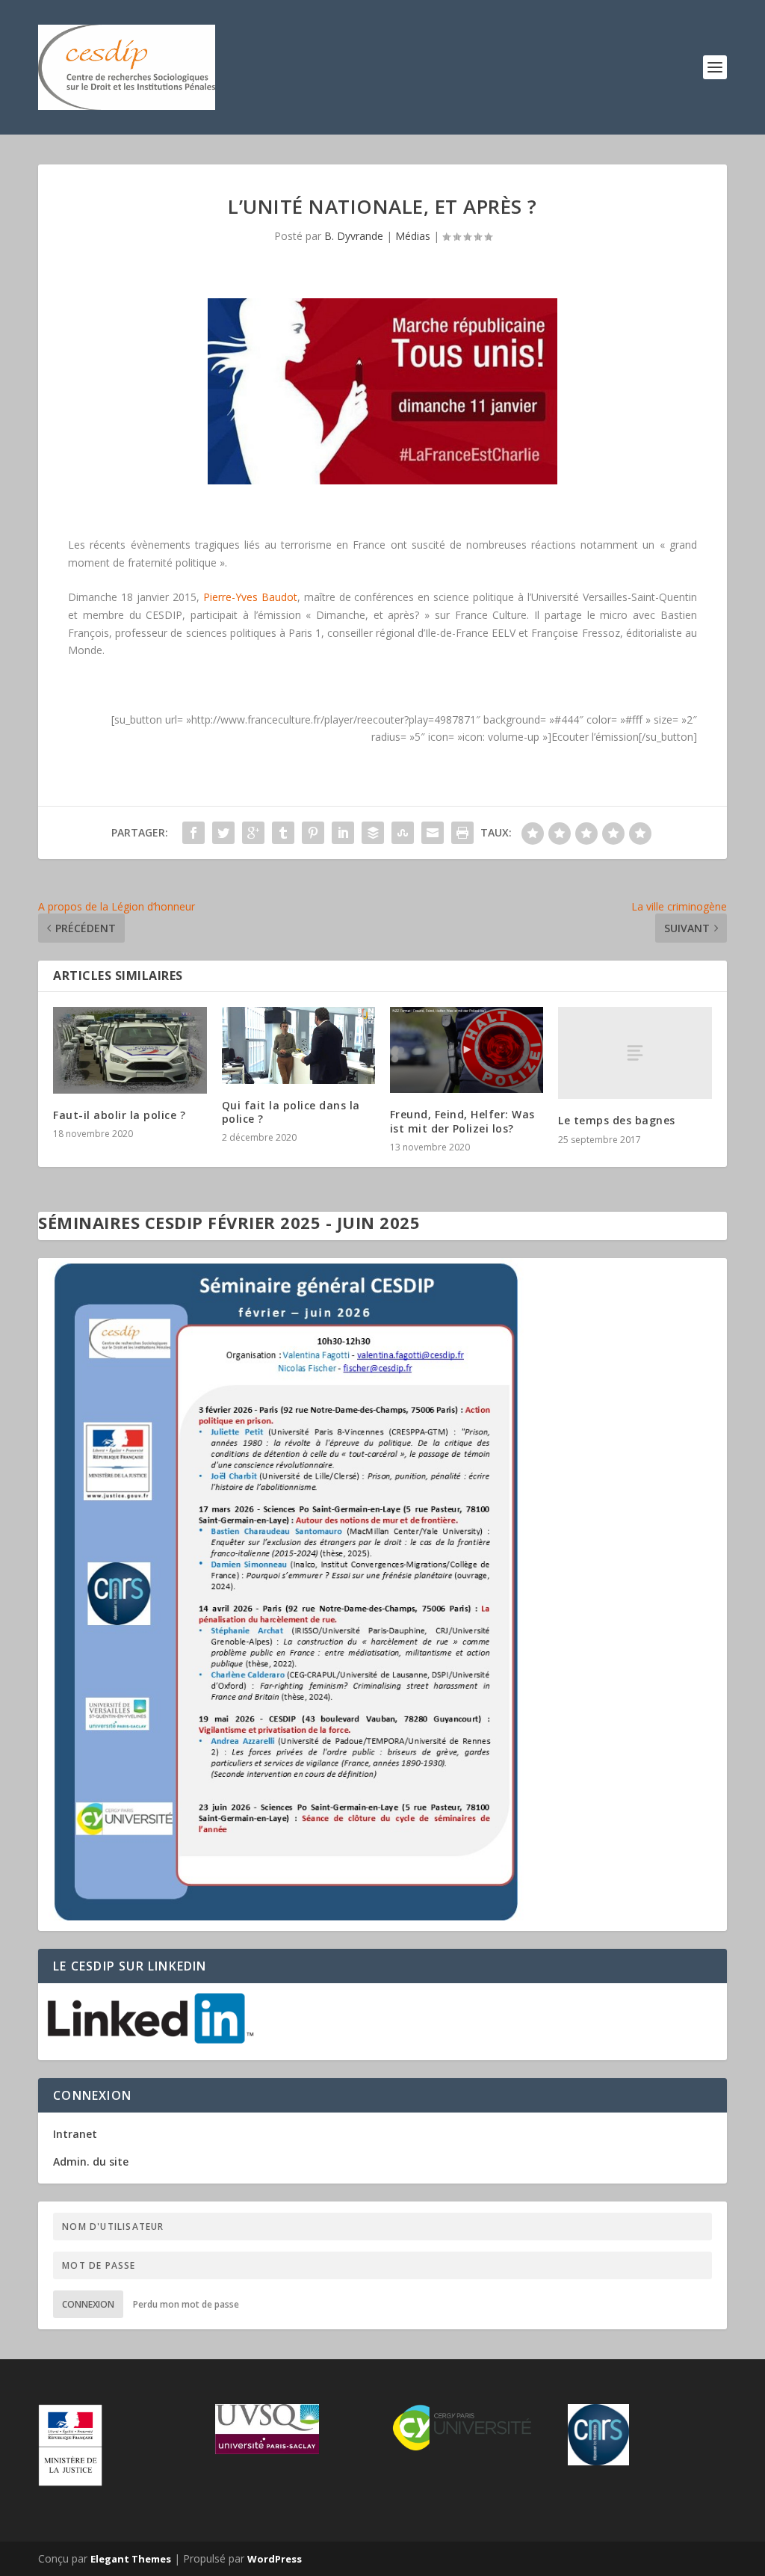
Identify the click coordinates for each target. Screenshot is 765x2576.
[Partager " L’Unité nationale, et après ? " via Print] (462, 833)
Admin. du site (91, 2161)
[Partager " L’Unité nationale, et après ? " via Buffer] (373, 833)
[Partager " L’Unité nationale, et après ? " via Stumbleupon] (403, 833)
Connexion (88, 2304)
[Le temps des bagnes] (635, 1053)
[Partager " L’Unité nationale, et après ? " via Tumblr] (283, 833)
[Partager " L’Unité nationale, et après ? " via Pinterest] (313, 833)
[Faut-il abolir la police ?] (130, 1050)
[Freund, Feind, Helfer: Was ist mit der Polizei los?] (467, 1050)
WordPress (275, 2559)
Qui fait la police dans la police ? (291, 1112)
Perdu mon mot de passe (186, 2304)
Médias (413, 236)
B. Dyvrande (354, 236)
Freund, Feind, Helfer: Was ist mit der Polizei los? (462, 1121)
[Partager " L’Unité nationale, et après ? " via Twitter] (223, 833)
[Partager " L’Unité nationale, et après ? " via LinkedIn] (343, 833)
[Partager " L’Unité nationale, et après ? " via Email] (433, 833)
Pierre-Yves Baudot (250, 597)
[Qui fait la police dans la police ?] (298, 1045)
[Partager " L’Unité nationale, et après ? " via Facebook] (193, 833)
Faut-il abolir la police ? (119, 1115)
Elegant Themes (131, 2559)
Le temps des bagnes (617, 1120)
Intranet (75, 2134)
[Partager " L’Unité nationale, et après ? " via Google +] (253, 833)
